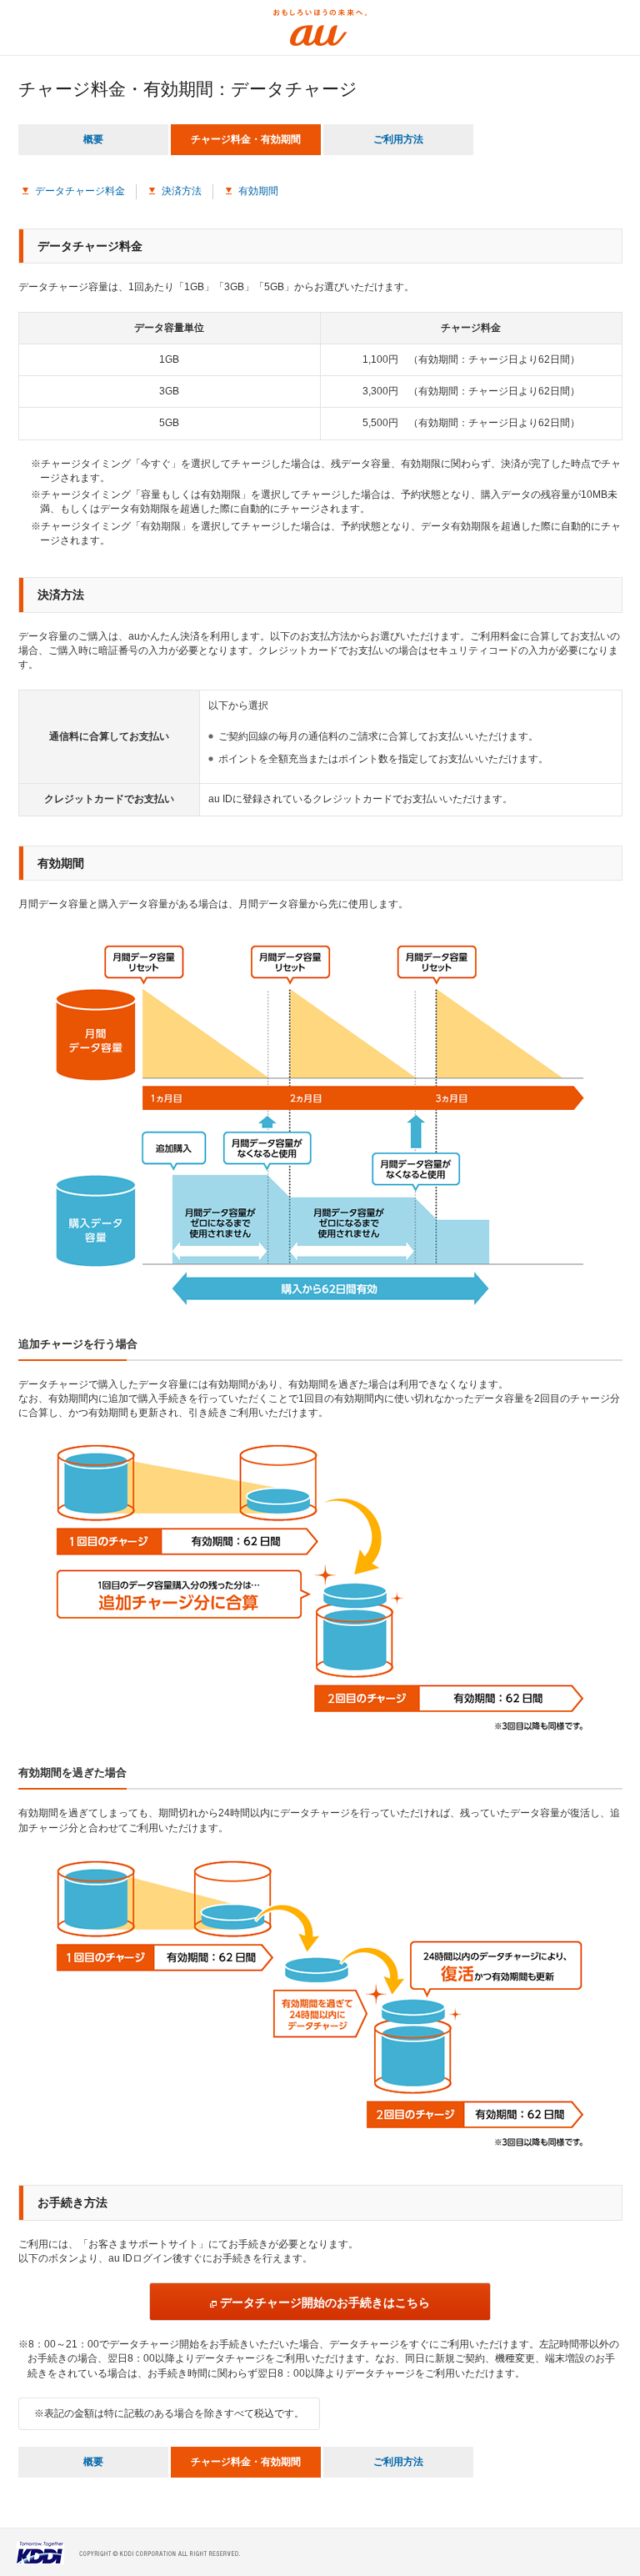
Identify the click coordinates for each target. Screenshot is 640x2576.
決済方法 (182, 191)
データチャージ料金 (80, 191)
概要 (93, 139)
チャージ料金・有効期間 (246, 139)
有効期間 (258, 191)
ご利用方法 (398, 139)
